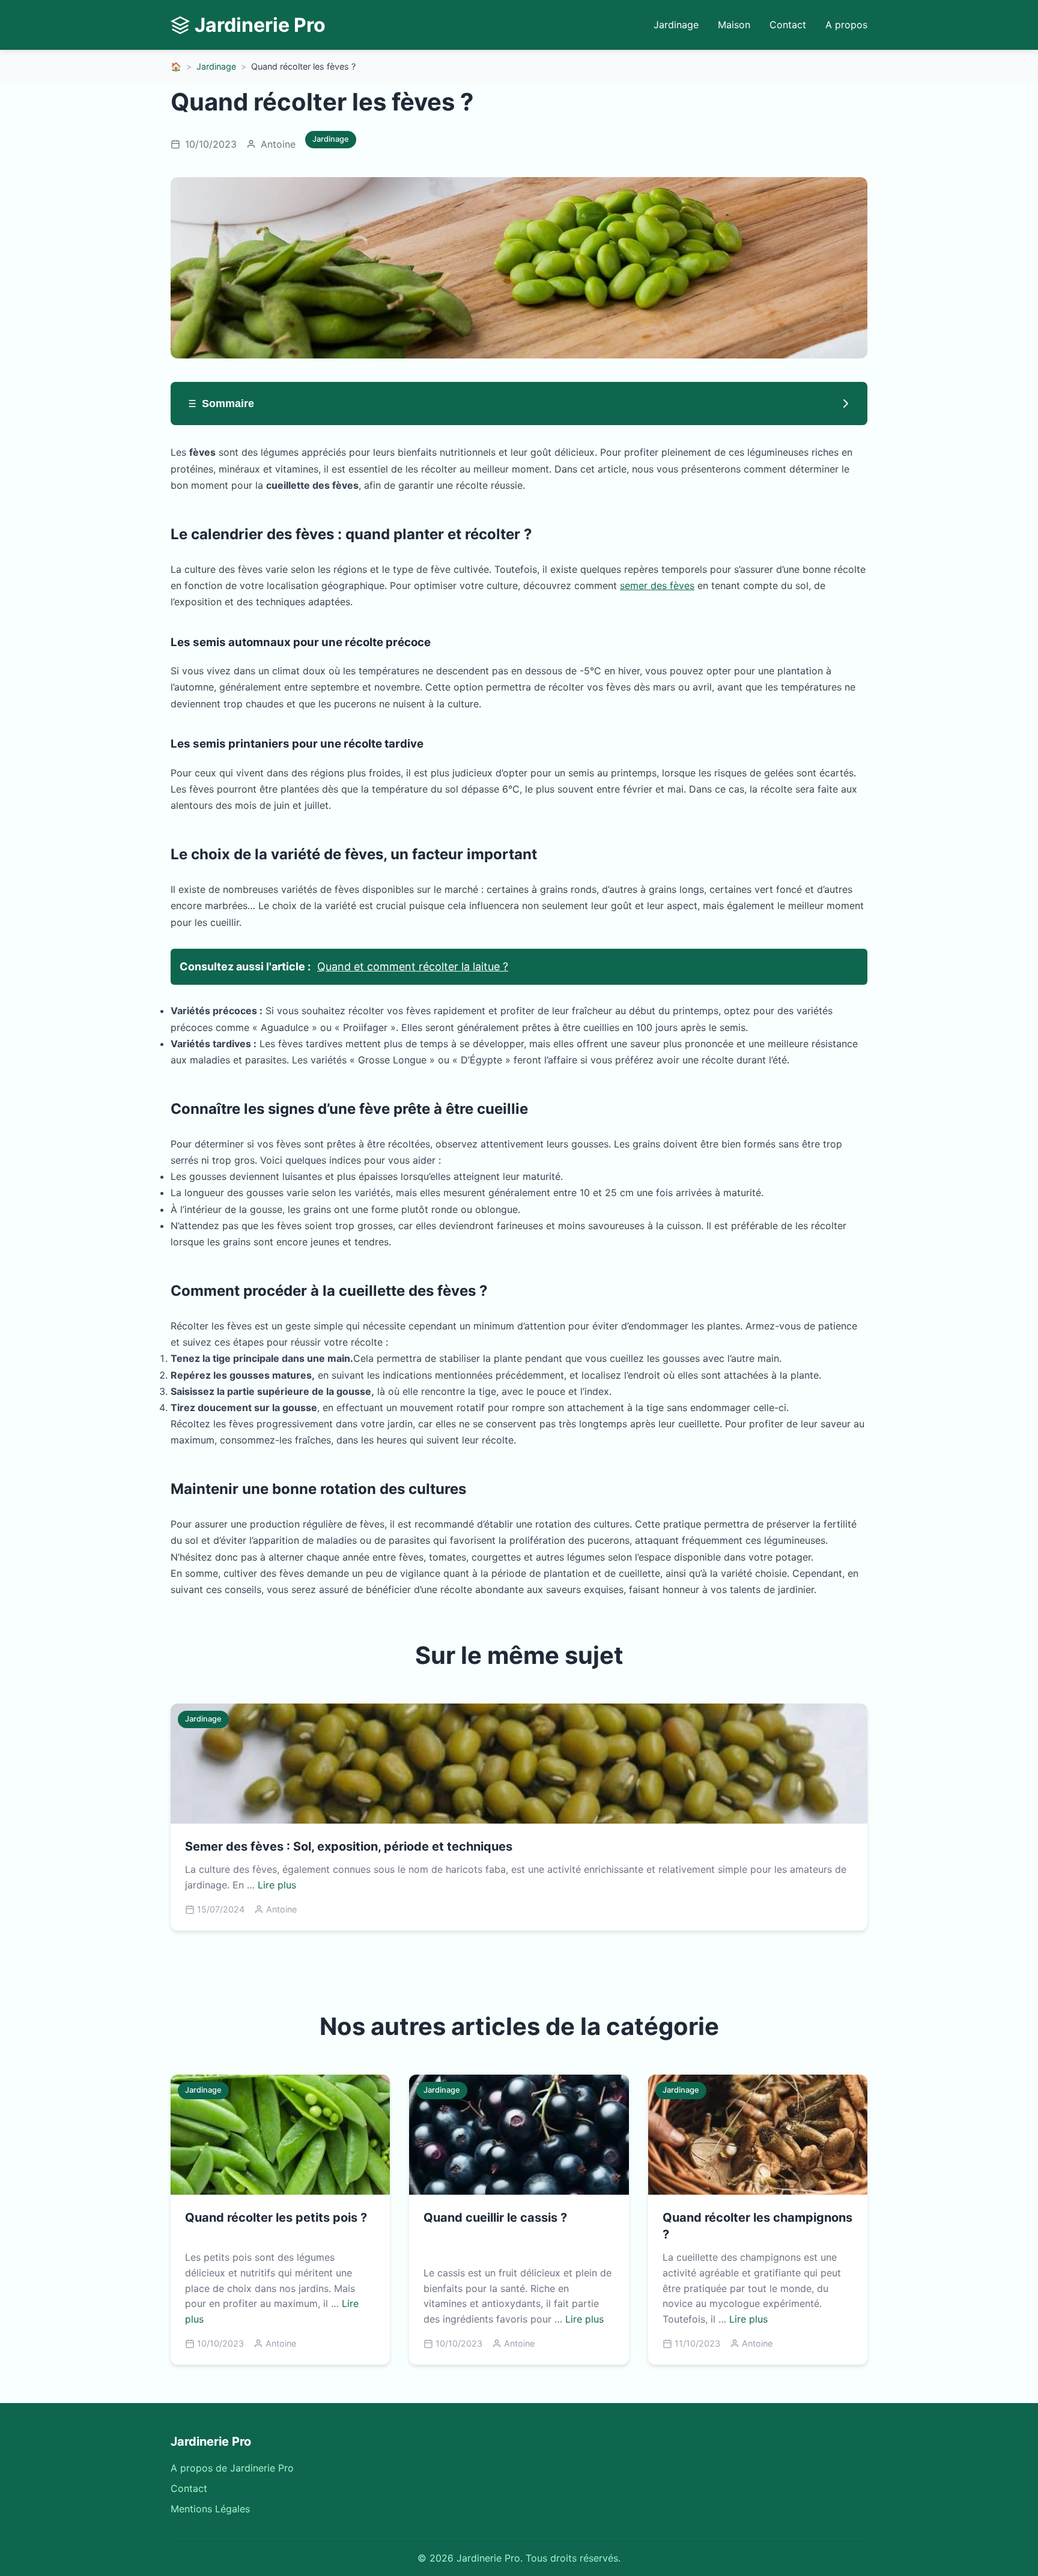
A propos (846, 25)
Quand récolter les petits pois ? (276, 2218)
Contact (788, 25)
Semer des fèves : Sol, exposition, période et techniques (349, 1846)
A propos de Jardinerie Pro (232, 2468)
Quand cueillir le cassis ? (495, 2218)
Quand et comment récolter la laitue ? (413, 966)
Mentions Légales (210, 2509)
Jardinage (676, 25)
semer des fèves (657, 585)
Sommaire (228, 404)
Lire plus (277, 1885)
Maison (734, 25)
